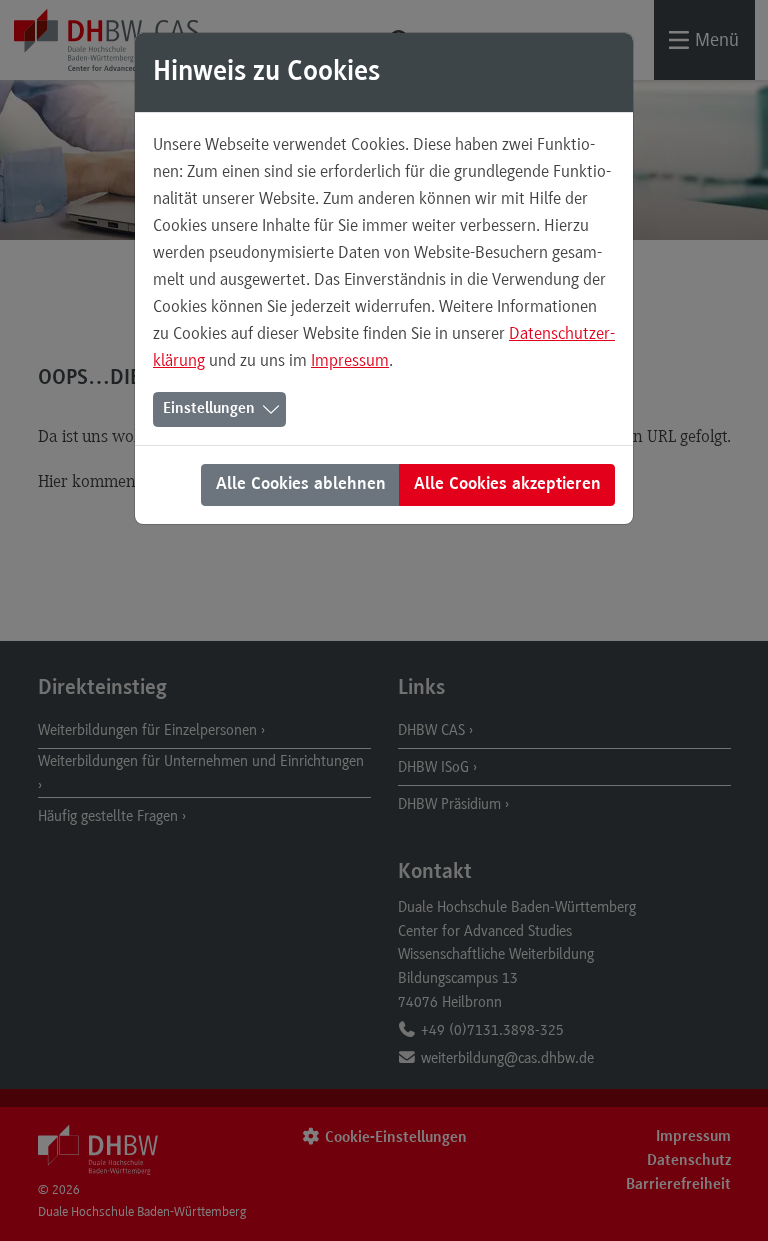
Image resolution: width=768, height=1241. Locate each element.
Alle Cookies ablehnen (301, 485)
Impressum (350, 360)
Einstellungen (209, 409)
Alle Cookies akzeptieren (507, 485)
